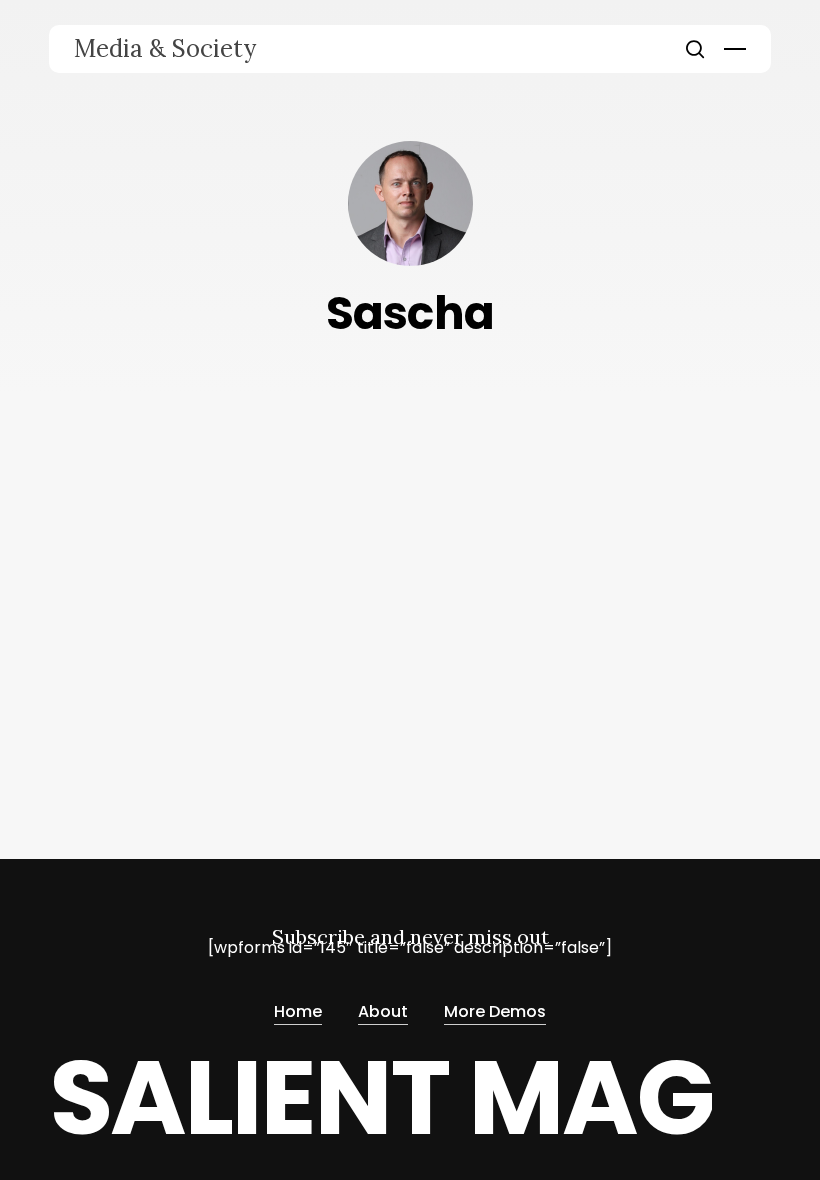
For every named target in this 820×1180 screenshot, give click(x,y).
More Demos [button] (495, 1011)
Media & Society (165, 49)
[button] (735, 49)
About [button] (383, 1011)
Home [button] (298, 1011)
